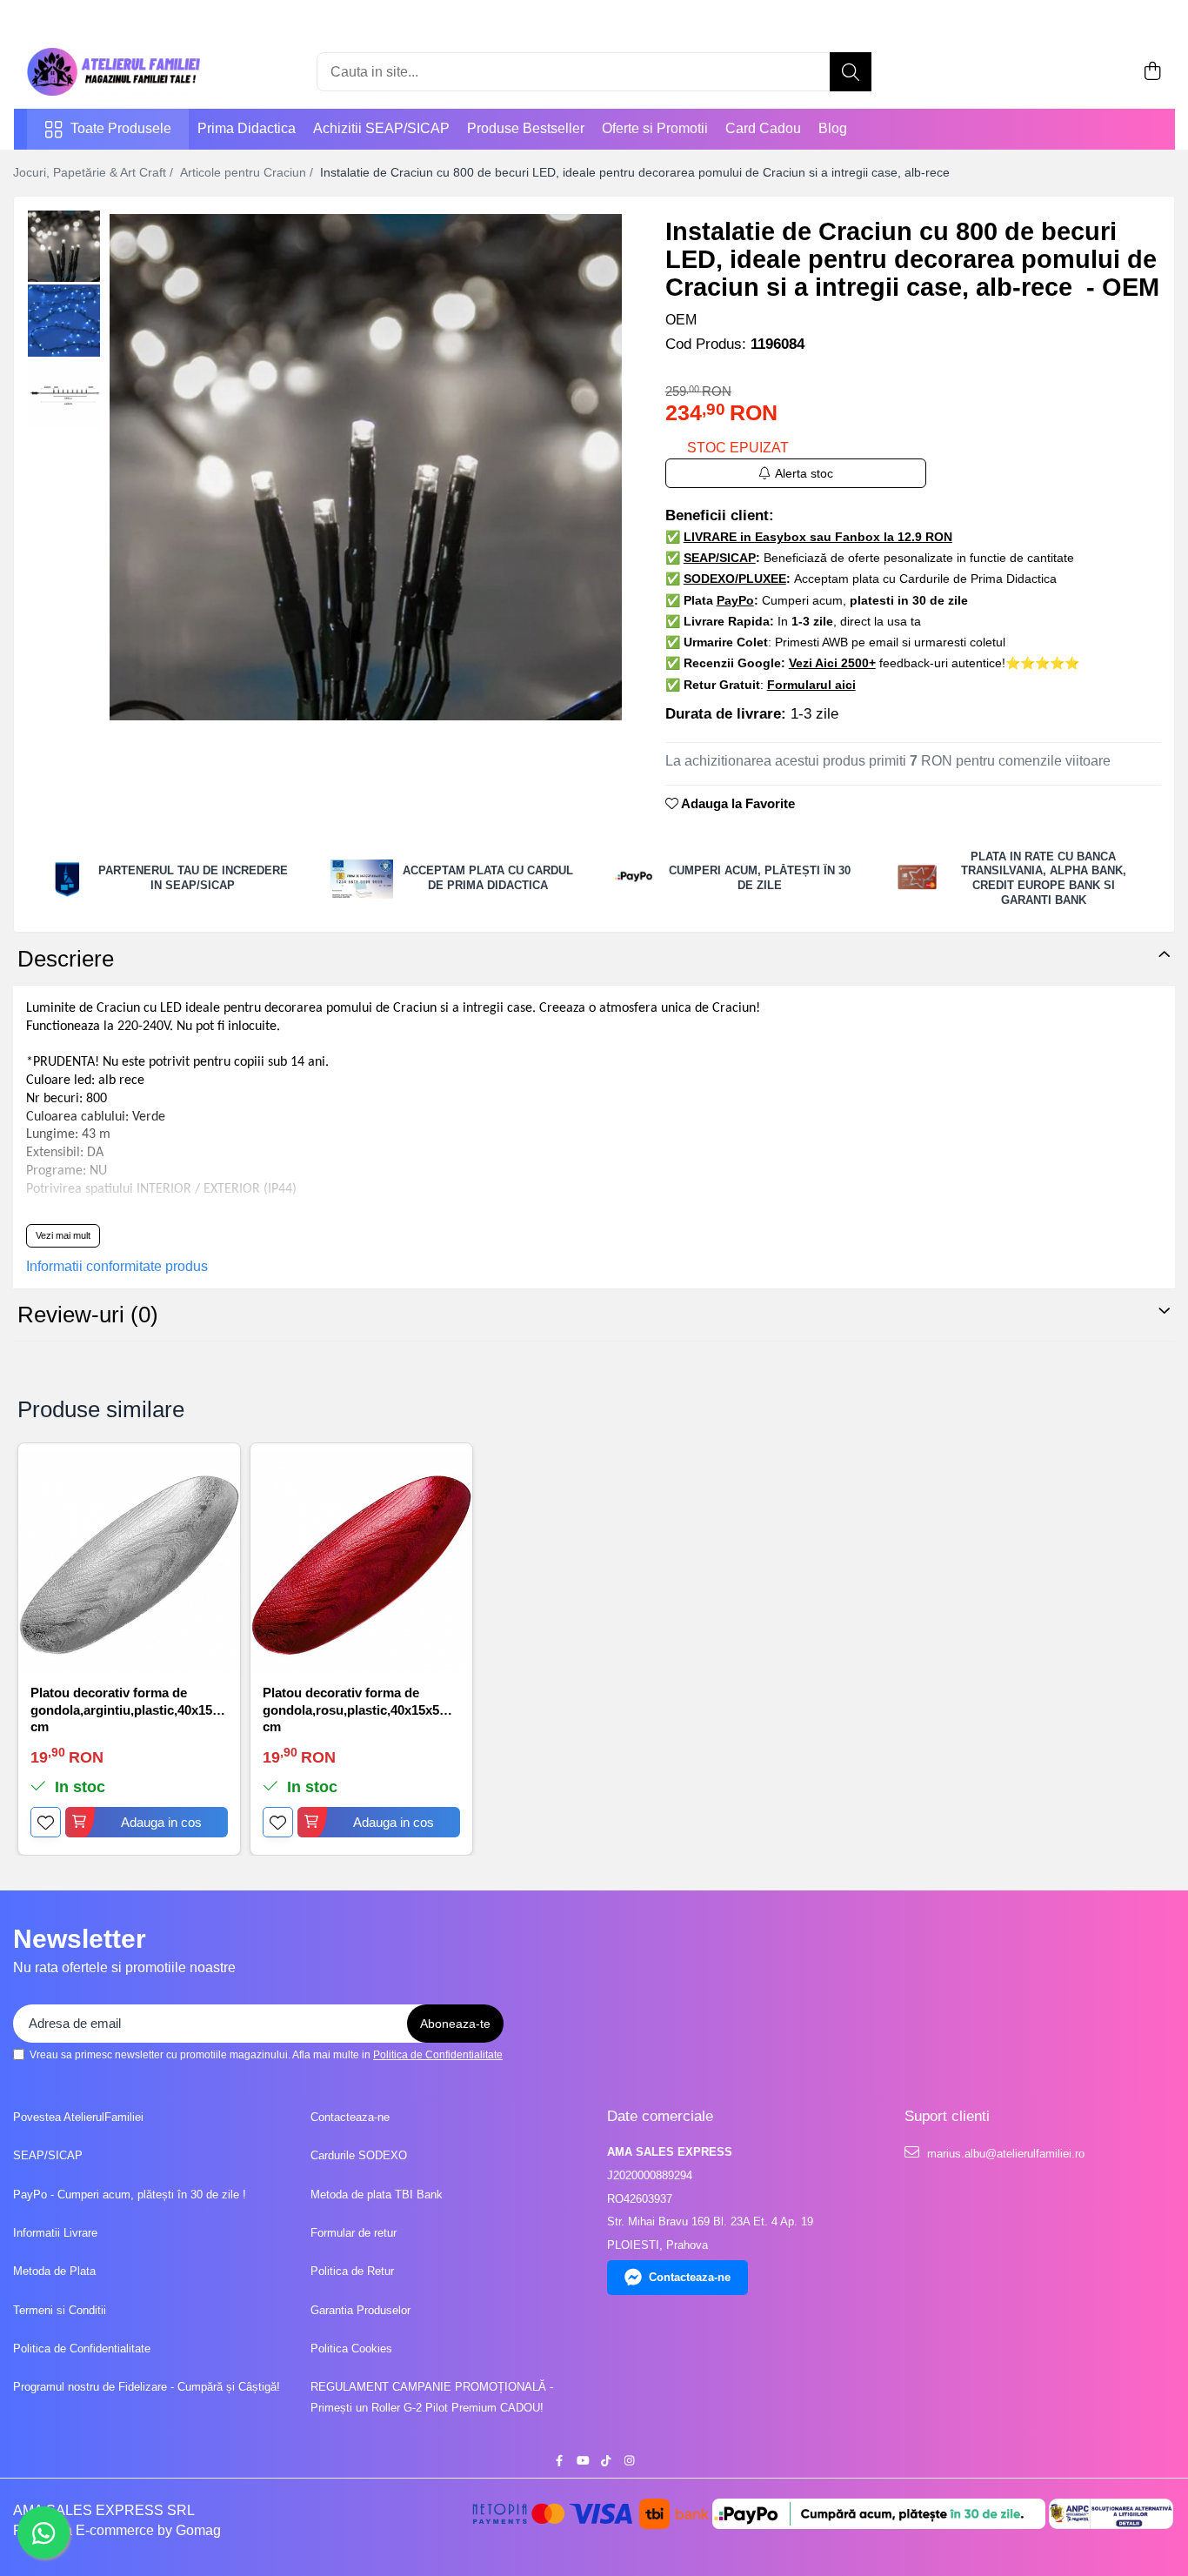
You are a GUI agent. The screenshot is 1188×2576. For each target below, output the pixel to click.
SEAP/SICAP (48, 2155)
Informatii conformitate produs (117, 1266)
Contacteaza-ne (350, 2117)
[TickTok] (606, 2462)
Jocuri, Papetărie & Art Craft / (95, 172)
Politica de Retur (352, 2271)
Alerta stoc (804, 473)
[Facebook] (559, 2462)
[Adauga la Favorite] (46, 1822)
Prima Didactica (247, 128)
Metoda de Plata (54, 2271)
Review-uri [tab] (88, 1315)
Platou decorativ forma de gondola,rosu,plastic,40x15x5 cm (351, 1708)
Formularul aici (811, 685)
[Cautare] (851, 72)
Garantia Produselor (360, 2310)
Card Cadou (763, 128)
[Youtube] (582, 2462)
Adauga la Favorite (737, 803)
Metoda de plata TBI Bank (377, 2195)
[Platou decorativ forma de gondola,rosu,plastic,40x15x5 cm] (361, 1563)
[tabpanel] (366, 467)
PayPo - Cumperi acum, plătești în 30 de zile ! (130, 2195)
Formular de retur (354, 2233)
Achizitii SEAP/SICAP (381, 128)
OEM (681, 320)
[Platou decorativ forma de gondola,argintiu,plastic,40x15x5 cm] (129, 1563)
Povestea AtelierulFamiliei (78, 2117)
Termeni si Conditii (60, 2310)
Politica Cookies (351, 2349)
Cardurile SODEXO (359, 2155)
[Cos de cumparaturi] (1153, 72)
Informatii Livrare (55, 2233)
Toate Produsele (121, 128)
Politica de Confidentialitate (438, 2055)
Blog (833, 128)
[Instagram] (629, 2462)
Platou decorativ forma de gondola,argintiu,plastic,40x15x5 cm (128, 1708)
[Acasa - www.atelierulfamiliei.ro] (114, 72)
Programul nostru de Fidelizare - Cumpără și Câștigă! (147, 2387)
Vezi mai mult (63, 1235)
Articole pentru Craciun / (248, 172)
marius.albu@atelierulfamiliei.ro (1004, 2154)
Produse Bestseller (526, 128)
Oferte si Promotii (655, 128)
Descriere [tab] (66, 959)
